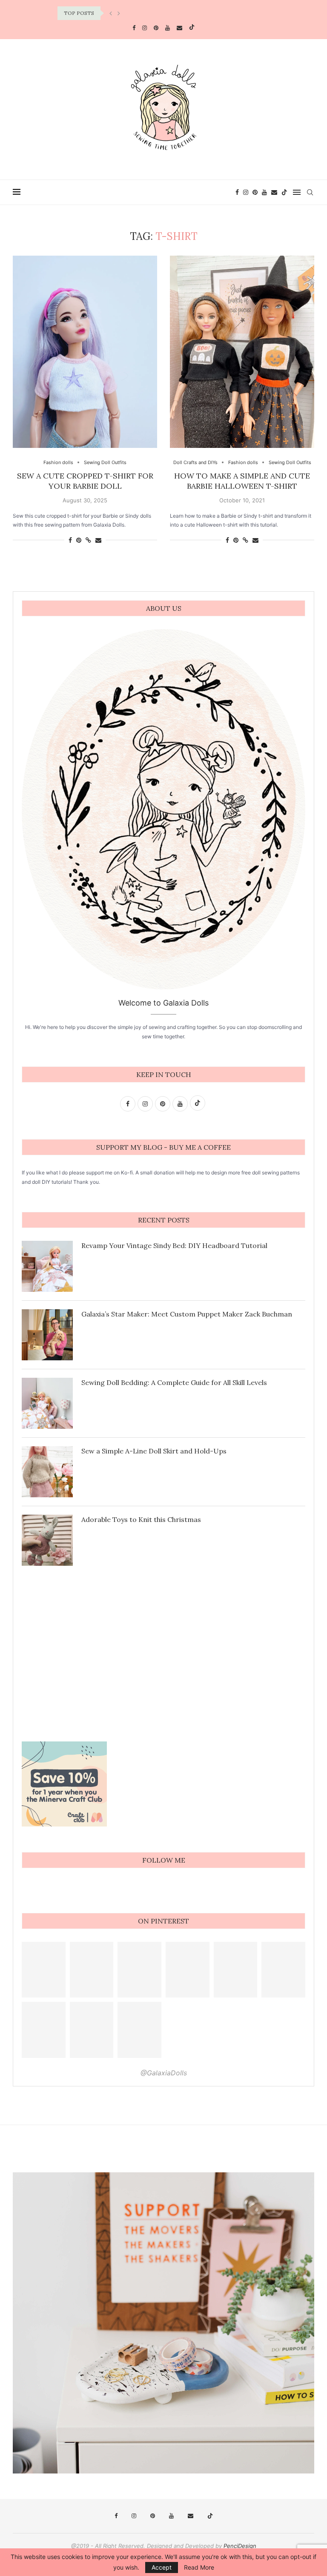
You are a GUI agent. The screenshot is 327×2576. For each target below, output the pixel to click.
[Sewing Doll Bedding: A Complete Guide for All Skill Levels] (47, 1403)
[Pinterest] (156, 28)
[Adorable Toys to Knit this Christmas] (47, 1540)
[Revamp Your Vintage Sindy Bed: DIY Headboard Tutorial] (47, 1266)
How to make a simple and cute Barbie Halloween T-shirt (242, 481)
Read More (199, 2567)
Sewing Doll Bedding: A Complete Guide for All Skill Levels (174, 1382)
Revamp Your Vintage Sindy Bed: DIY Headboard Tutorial (174, 1245)
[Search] (310, 192)
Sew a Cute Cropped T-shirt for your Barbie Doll (85, 481)
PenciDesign (240, 2546)
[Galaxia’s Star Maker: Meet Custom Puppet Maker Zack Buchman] (47, 1335)
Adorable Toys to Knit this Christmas (141, 1519)
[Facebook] (134, 28)
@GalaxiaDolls (164, 2073)
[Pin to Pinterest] (79, 540)
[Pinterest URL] (44, 1970)
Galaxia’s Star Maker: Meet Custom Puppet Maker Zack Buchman (187, 1314)
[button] (111, 13)
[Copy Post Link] (88, 540)
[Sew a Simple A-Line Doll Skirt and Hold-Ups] (47, 1472)
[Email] (179, 28)
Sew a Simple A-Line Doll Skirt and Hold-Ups (154, 1451)
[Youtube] (168, 28)
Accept (162, 2567)
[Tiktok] (192, 28)
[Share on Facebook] (70, 540)
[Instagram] (145, 28)
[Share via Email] (98, 540)
